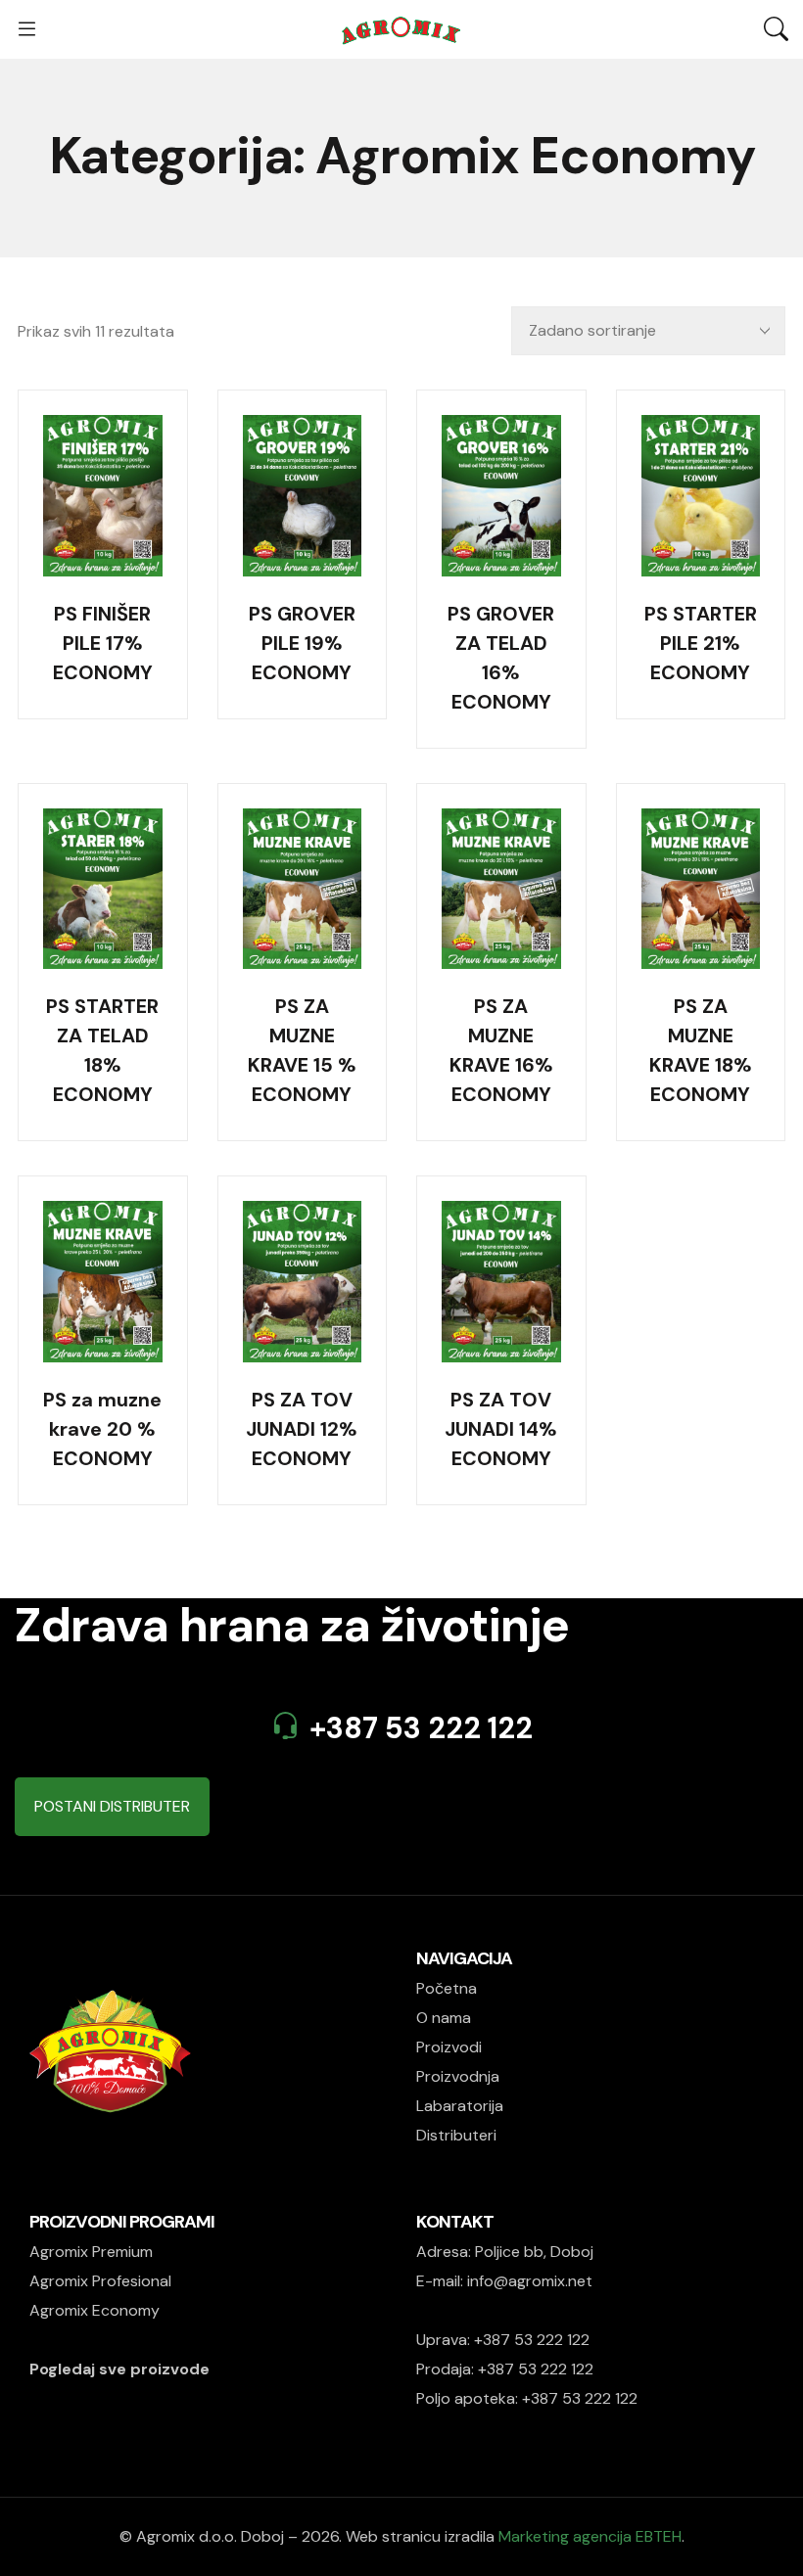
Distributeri (456, 2135)
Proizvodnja (458, 2076)
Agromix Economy (94, 2310)
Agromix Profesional (100, 2281)
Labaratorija (460, 2106)
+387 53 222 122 (421, 1728)
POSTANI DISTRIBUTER (112, 1806)
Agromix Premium (91, 2252)
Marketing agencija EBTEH (590, 2536)
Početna (447, 1988)
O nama (444, 2018)
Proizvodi (449, 2047)
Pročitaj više (102, 542)
